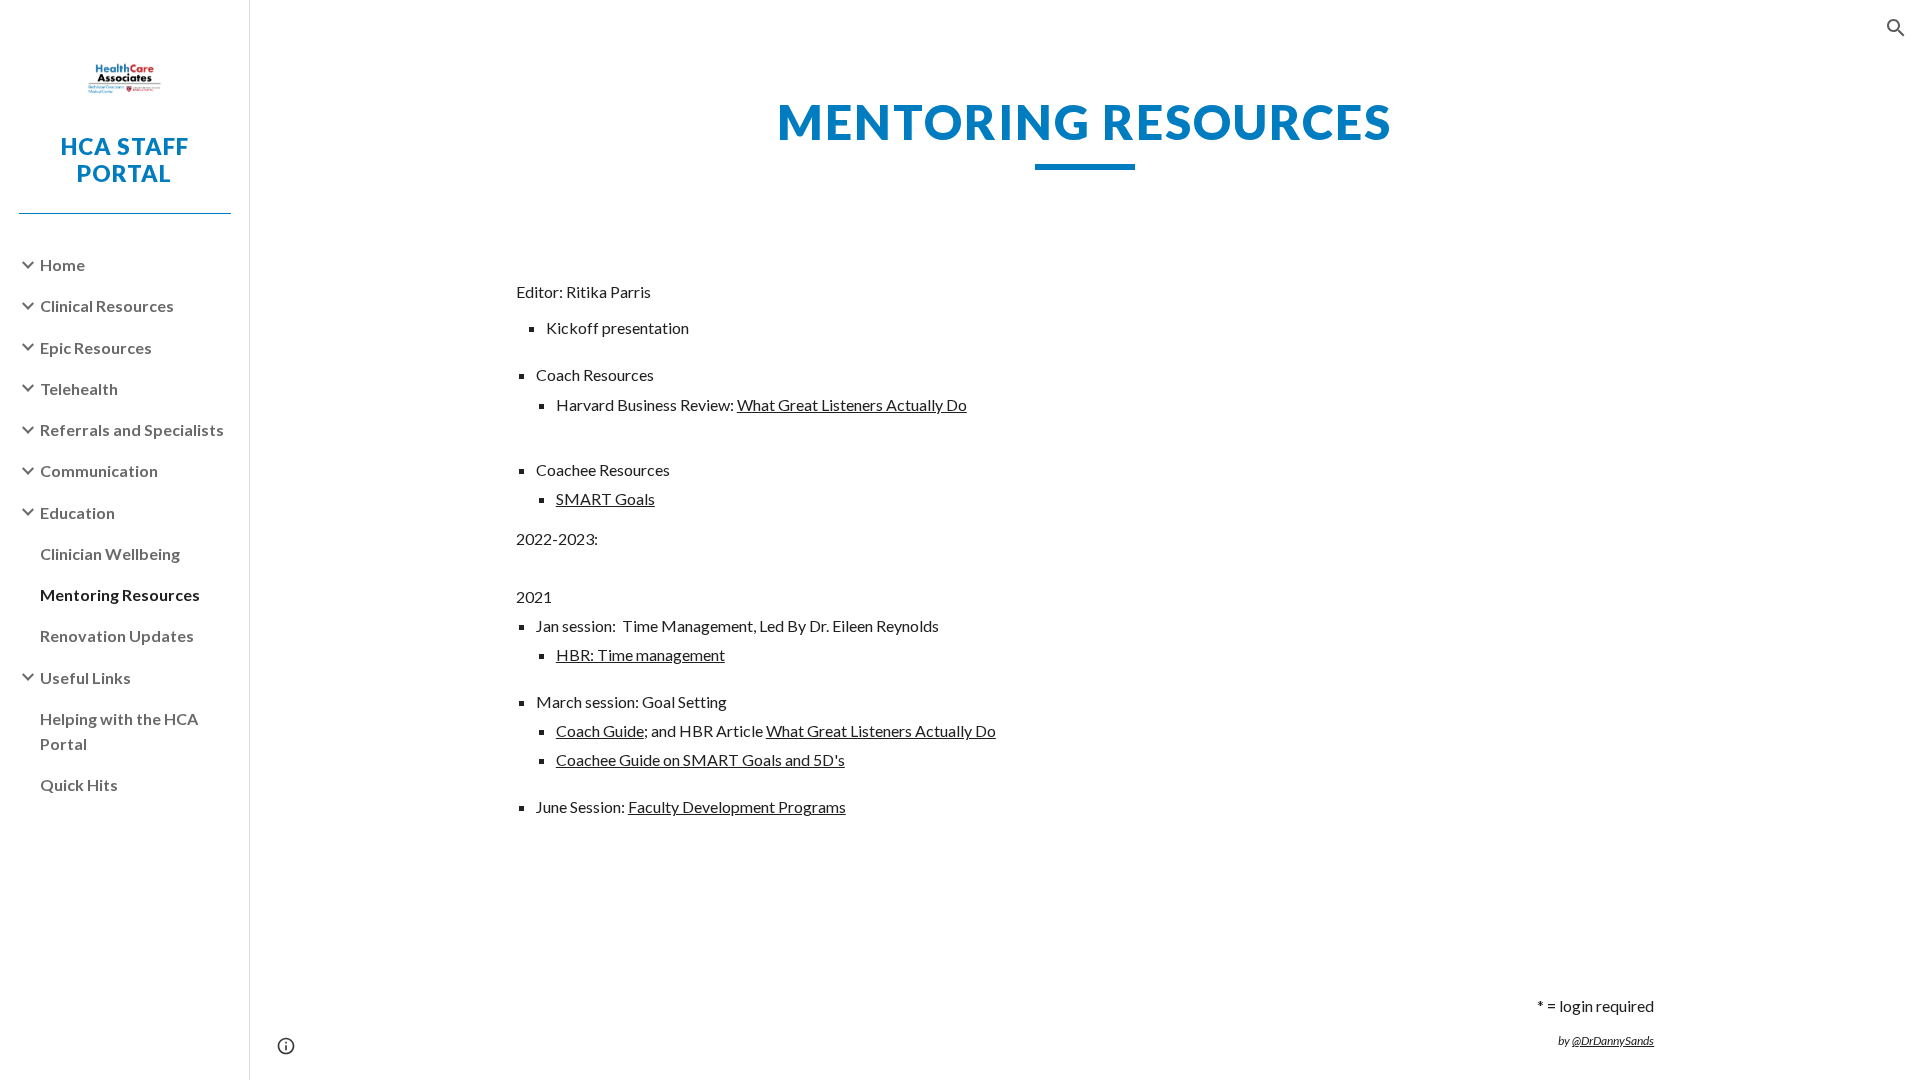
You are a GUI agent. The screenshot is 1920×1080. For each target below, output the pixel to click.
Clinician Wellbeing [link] (110, 553)
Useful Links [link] (85, 677)
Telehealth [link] (79, 388)
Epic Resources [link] (96, 347)
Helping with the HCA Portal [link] (119, 731)
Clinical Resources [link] (107, 305)
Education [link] (77, 512)
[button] (1896, 28)
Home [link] (62, 264)
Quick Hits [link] (79, 784)
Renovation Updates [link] (117, 635)
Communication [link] (99, 470)
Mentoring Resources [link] (120, 594)
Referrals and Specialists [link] (132, 429)
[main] (1085, 131)
